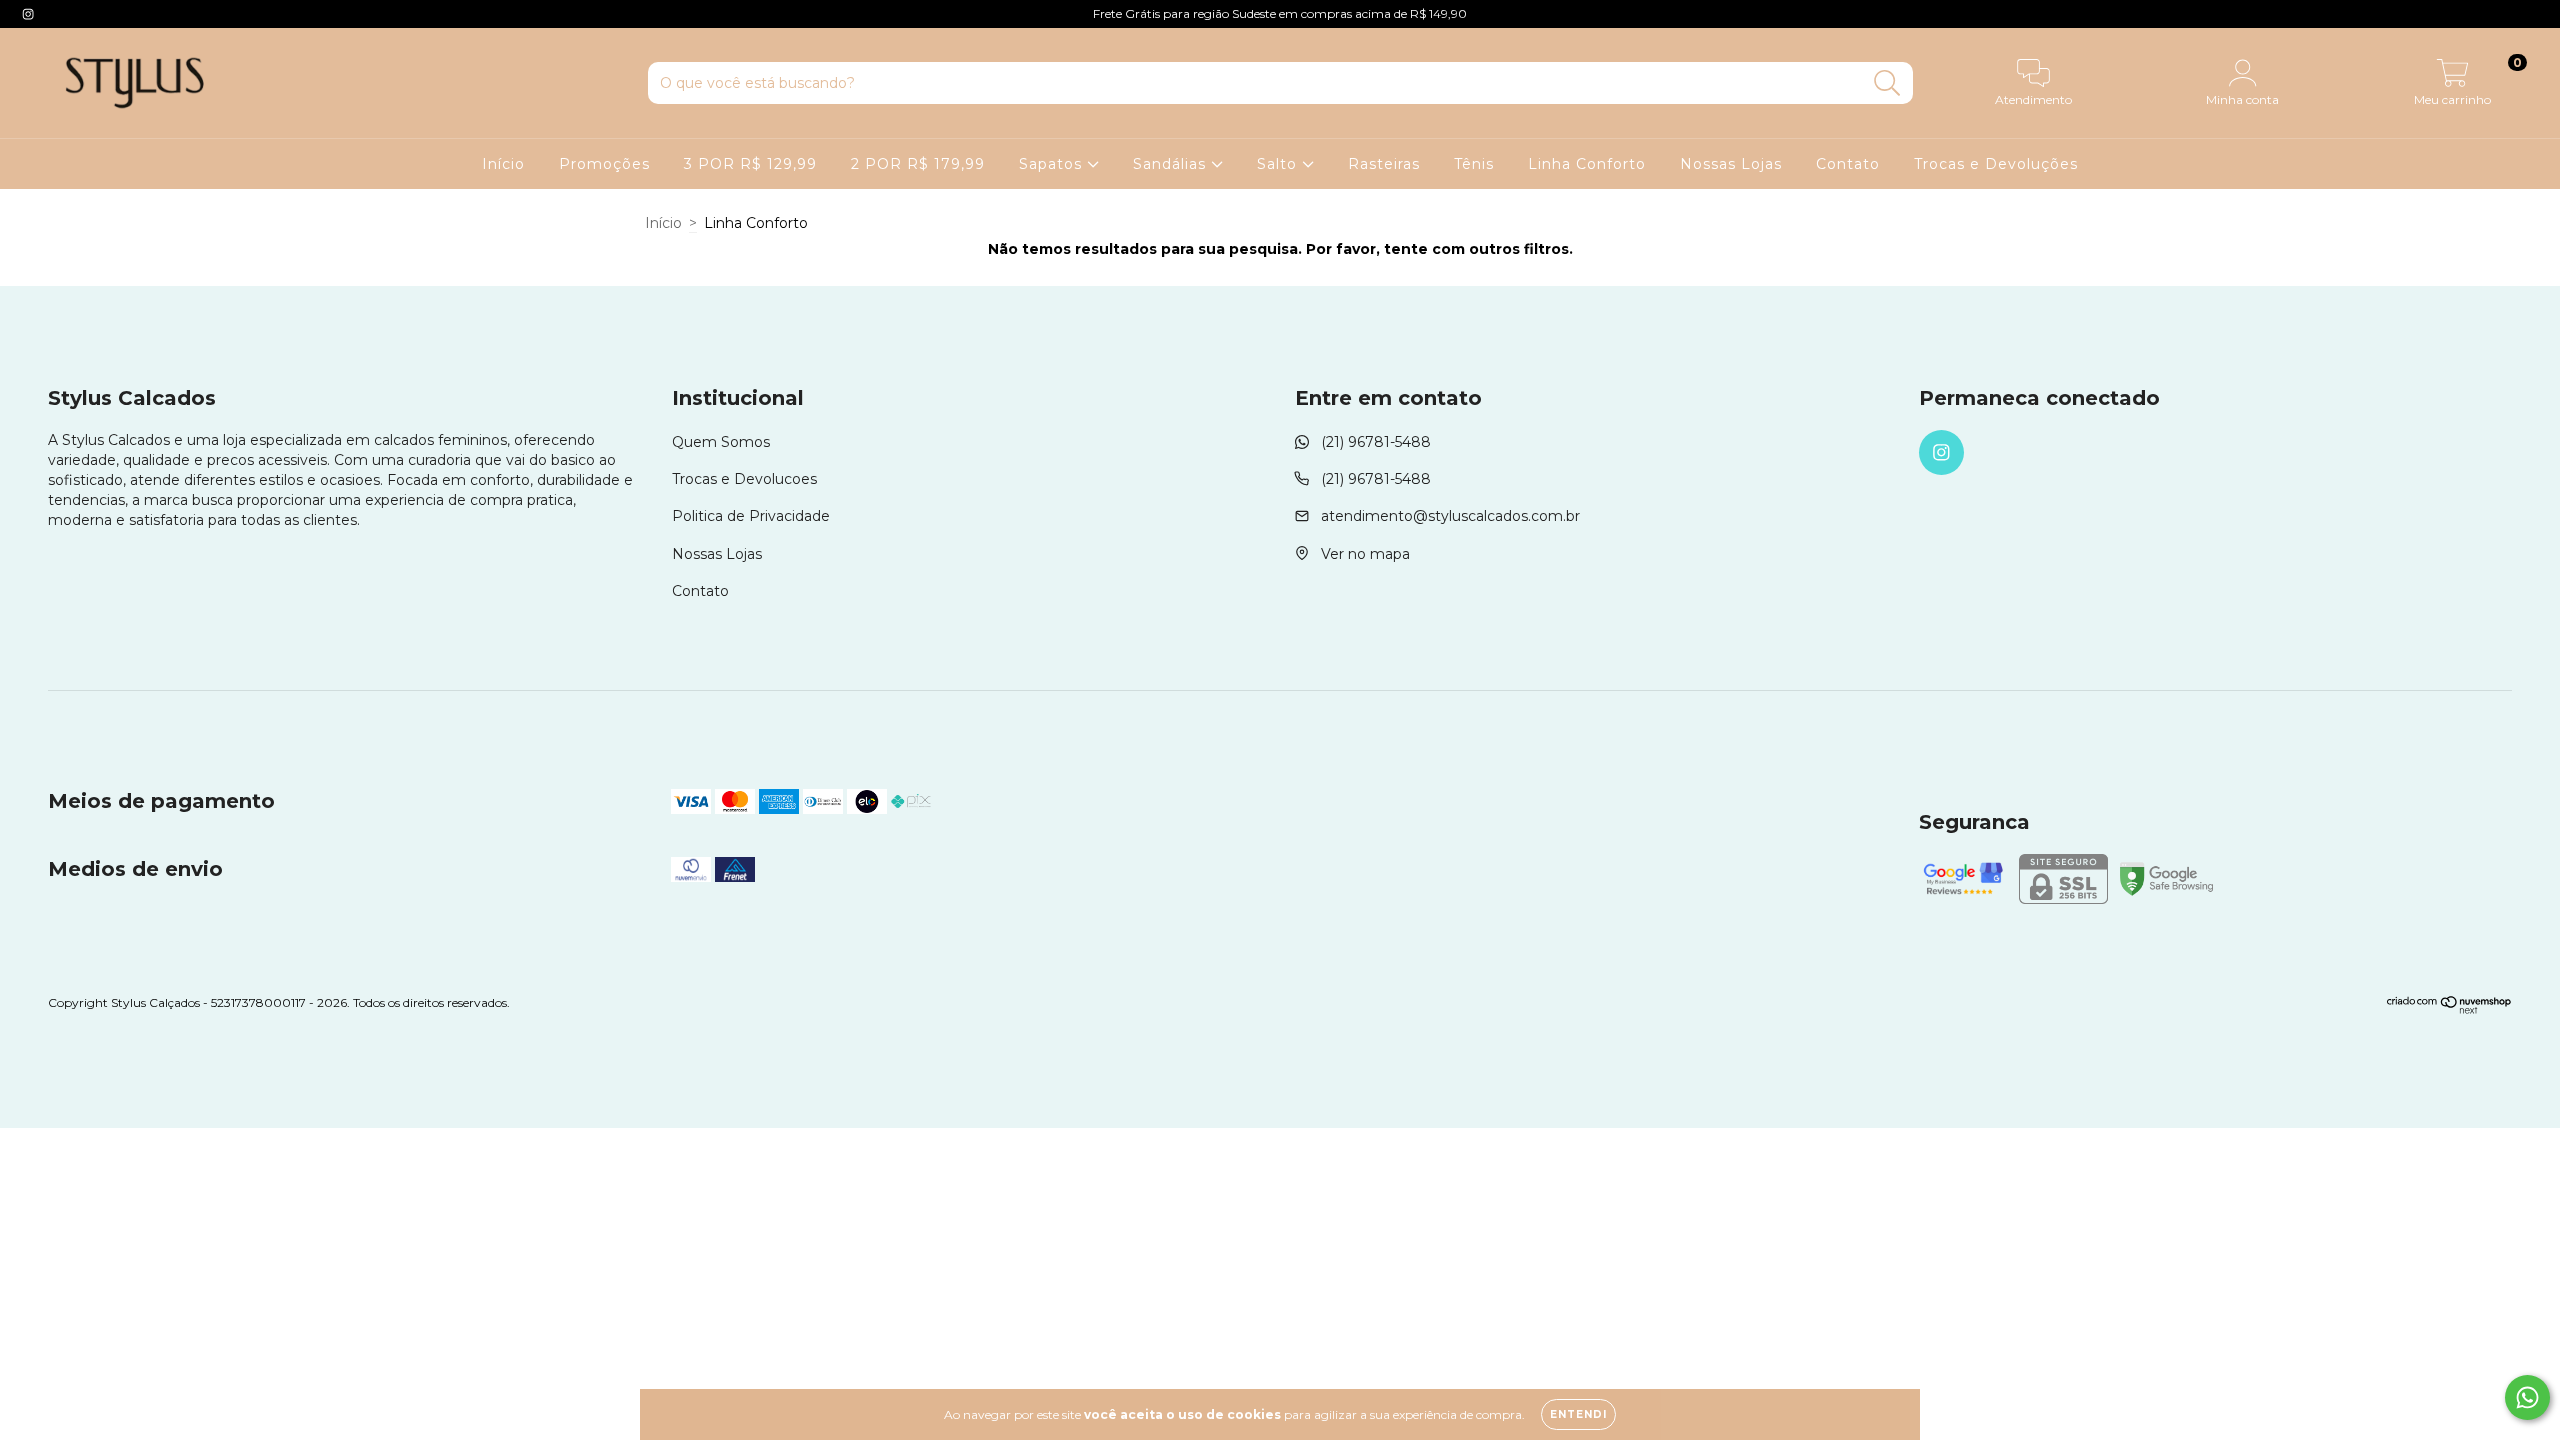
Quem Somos (721, 442)
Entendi (1578, 1414)
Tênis (1474, 164)
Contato (1848, 164)
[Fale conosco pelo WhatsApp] (2527, 1397)
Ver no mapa (1365, 554)
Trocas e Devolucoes (744, 479)
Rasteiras (1384, 164)
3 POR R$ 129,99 (750, 164)
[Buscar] (1887, 83)
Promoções (604, 164)
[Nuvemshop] (2449, 1009)
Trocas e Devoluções (1996, 164)
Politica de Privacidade (751, 516)
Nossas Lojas (1731, 164)
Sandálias (1172, 164)
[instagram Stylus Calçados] (28, 14)
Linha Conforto (1587, 164)
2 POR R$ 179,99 (918, 164)
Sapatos (1053, 164)
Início (503, 164)
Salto (1279, 164)
